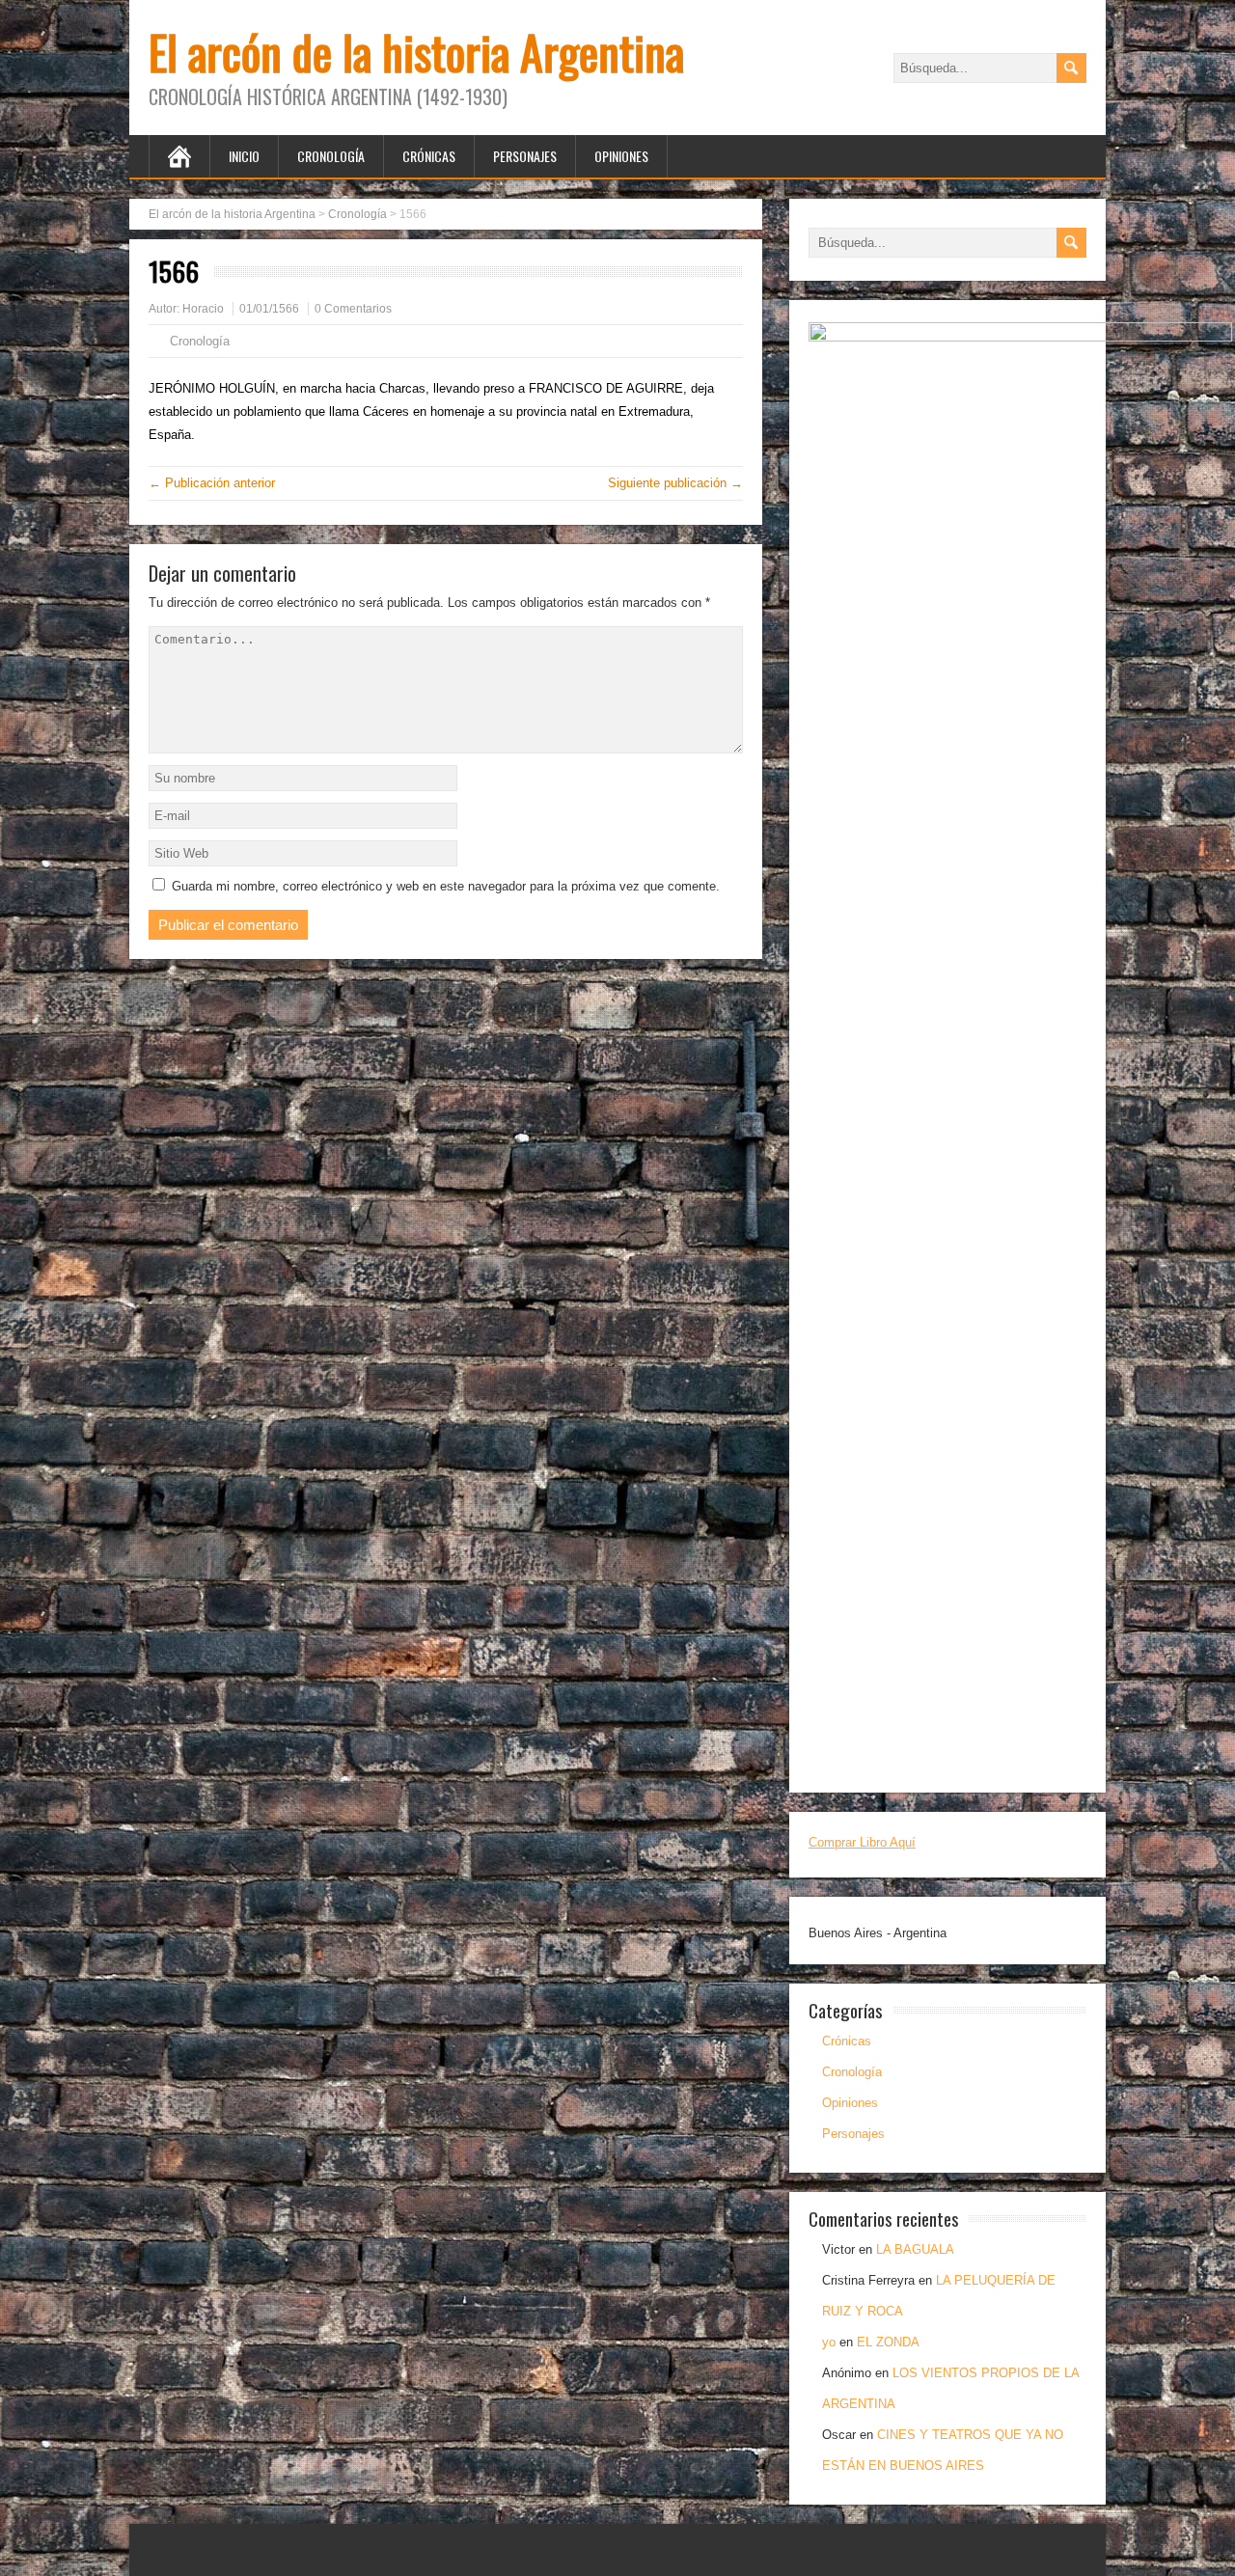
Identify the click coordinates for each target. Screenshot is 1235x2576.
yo (829, 2342)
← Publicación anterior (212, 483)
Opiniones (621, 156)
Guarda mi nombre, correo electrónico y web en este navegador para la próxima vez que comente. (446, 886)
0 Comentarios (353, 309)
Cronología (331, 156)
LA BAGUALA (915, 2249)
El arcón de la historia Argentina (416, 52)
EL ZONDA (888, 2342)
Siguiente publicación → (675, 483)
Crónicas (429, 156)
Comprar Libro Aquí (862, 1842)
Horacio (203, 309)
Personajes (525, 156)
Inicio (244, 156)
